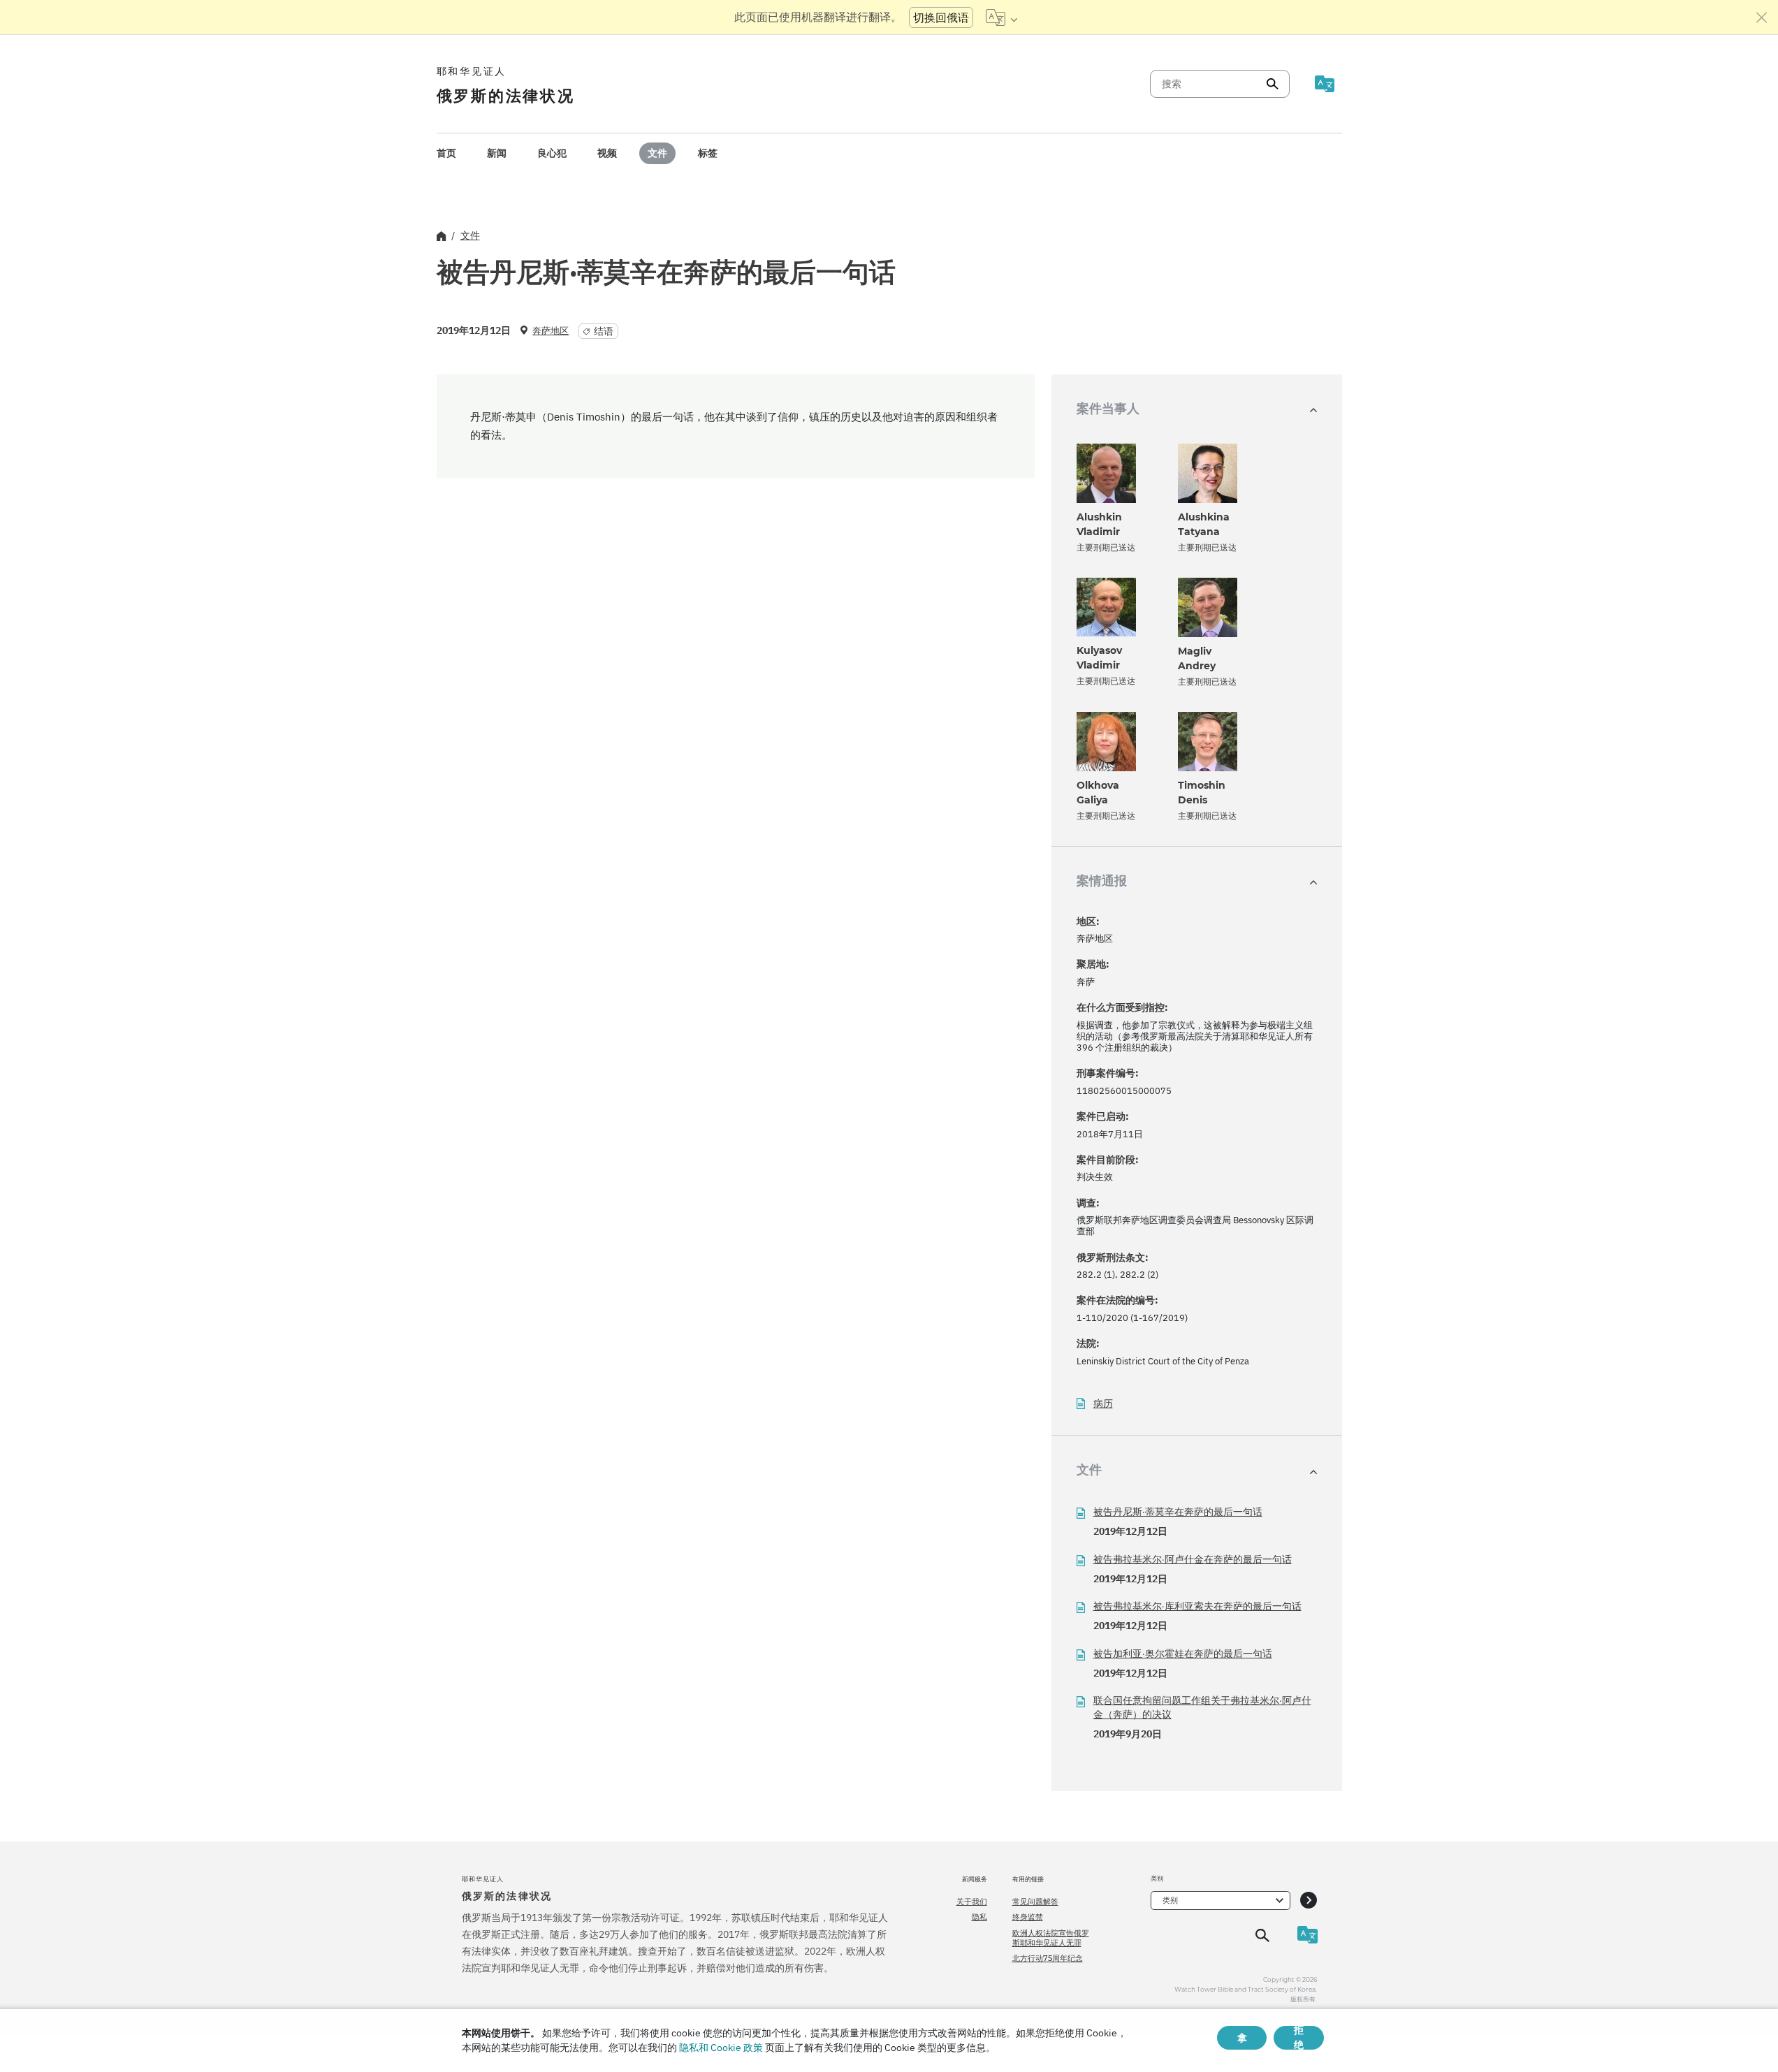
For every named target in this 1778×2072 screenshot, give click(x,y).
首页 (446, 153)
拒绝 (1299, 2038)
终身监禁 (1028, 1917)
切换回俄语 (941, 17)
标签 (708, 153)
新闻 (497, 153)
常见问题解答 (1035, 1902)
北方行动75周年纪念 (1048, 1958)
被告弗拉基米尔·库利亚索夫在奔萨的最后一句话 (1197, 1606)
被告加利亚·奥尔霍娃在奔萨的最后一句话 (1183, 1654)
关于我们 (972, 1902)
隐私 (979, 1917)
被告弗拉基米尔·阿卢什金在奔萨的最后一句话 (1193, 1559)
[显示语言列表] (1001, 17)
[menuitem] (446, 153)
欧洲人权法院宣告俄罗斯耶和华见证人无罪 (1051, 1938)
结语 (604, 331)
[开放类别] (1309, 1900)
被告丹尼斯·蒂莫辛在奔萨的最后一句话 (1178, 1512)
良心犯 (552, 153)
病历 (1103, 1404)
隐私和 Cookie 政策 (721, 2048)
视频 (607, 153)
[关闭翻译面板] (1762, 17)
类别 (1170, 1900)
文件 (657, 153)
